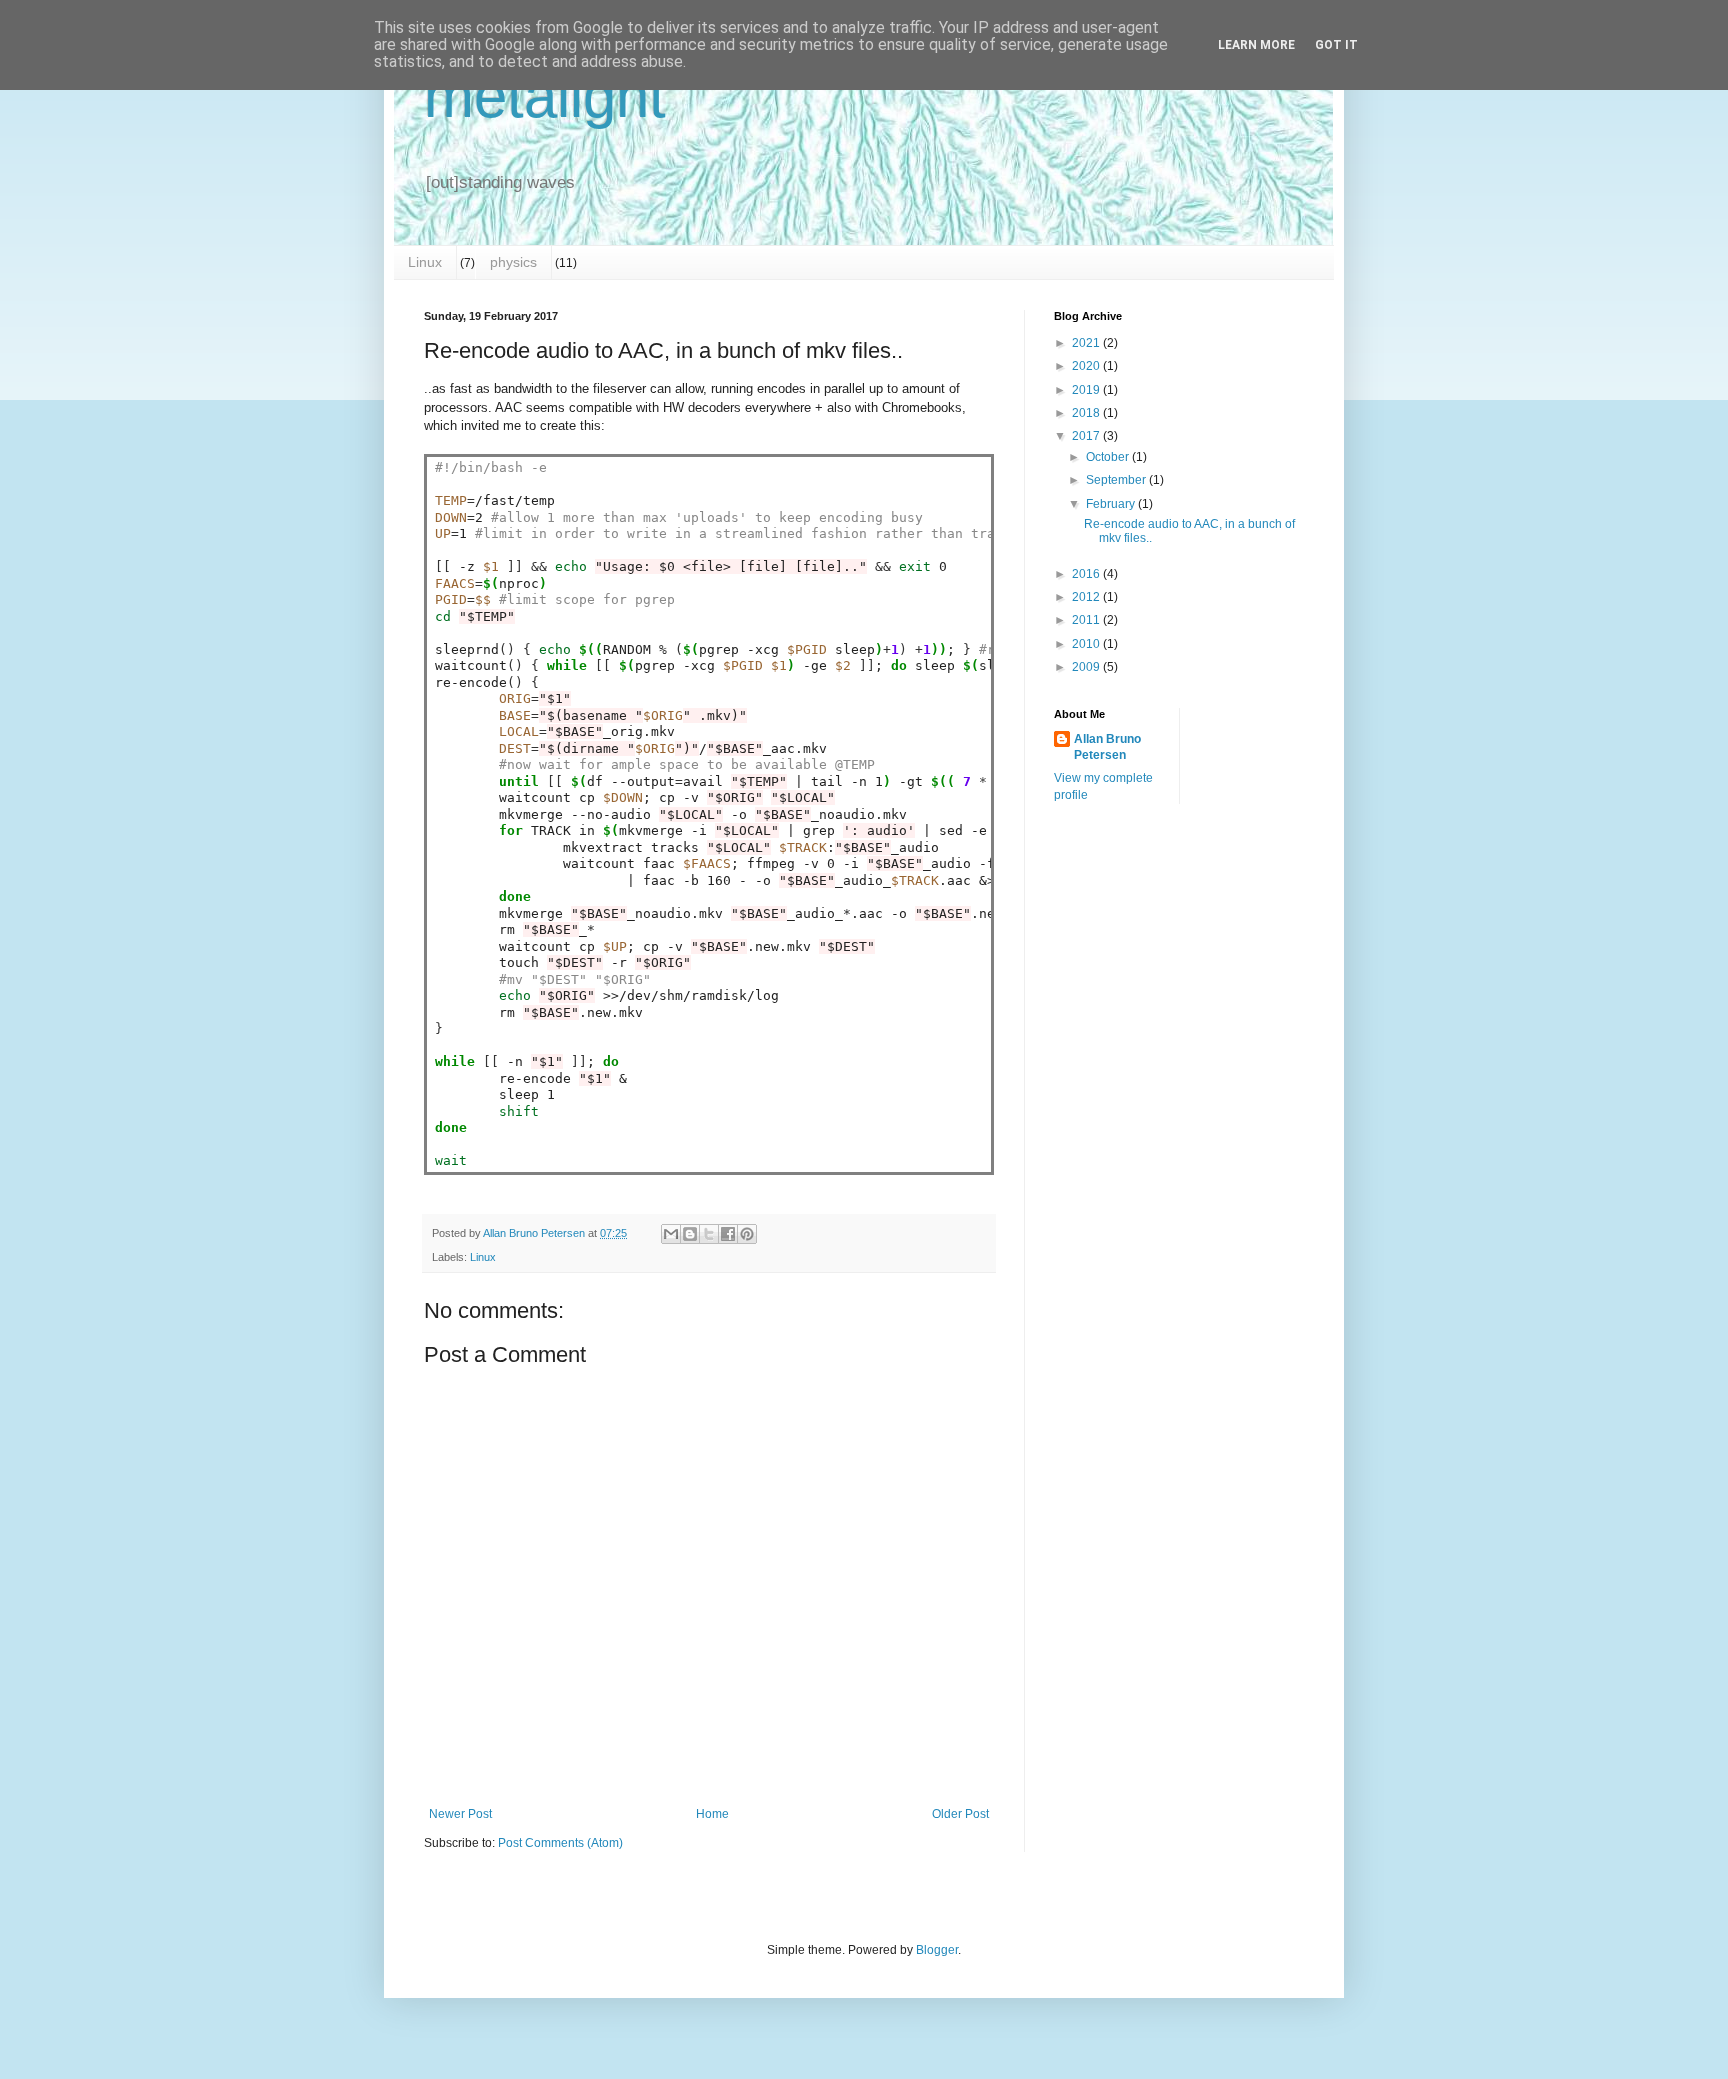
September (1117, 480)
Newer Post (460, 1814)
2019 (1087, 390)
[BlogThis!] (690, 1234)
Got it (1336, 45)
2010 (1087, 644)
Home (712, 1814)
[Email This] (671, 1234)
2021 (1087, 343)
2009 (1087, 667)
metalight (545, 96)
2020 (1087, 366)
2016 (1087, 574)
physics (513, 262)
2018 (1087, 413)
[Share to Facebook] (728, 1234)
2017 (1087, 436)
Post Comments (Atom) (560, 1843)
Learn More (1256, 45)
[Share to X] (709, 1234)
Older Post (960, 1814)
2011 (1087, 620)
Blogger (937, 1950)
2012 (1087, 597)
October (1109, 457)
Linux (425, 262)
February (1112, 504)
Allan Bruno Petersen (1107, 747)
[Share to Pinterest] (747, 1234)
